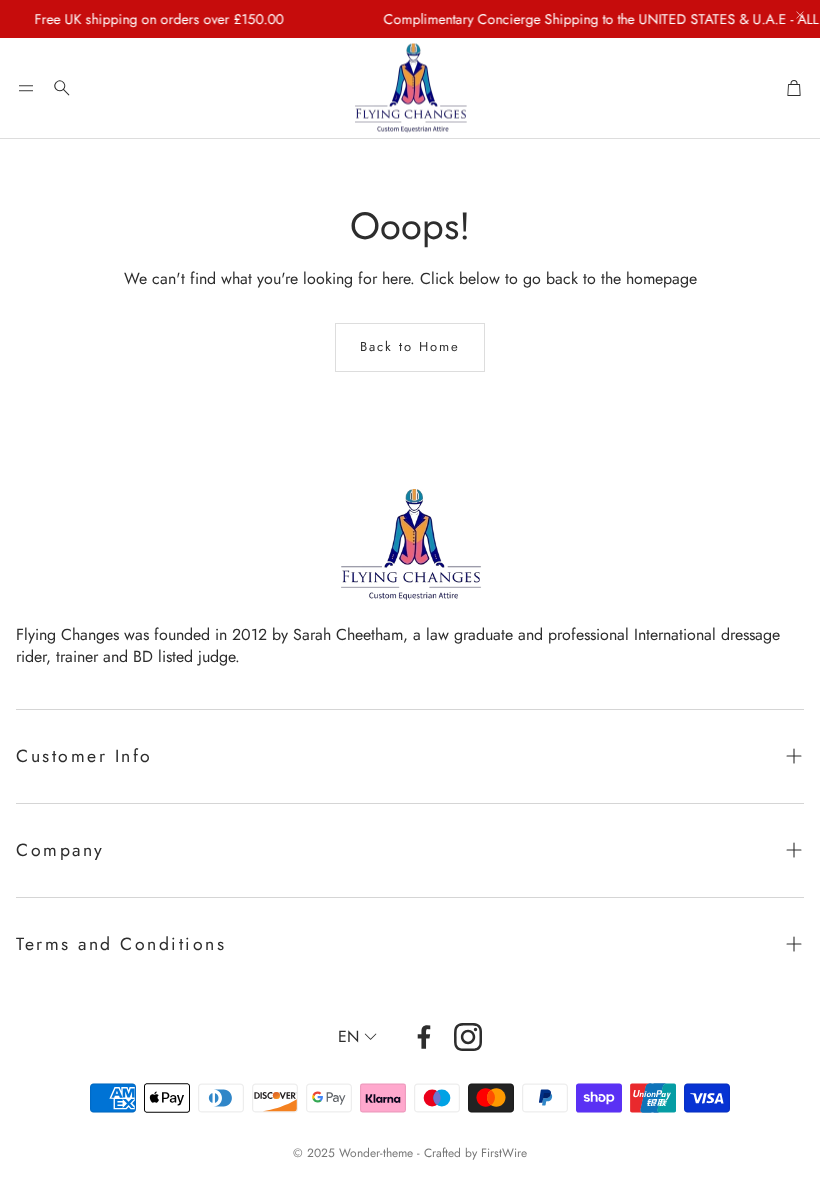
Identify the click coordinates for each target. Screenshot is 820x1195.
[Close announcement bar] (800, 15)
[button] (26, 88)
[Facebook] (424, 1037)
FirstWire (504, 1153)
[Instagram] (468, 1037)
